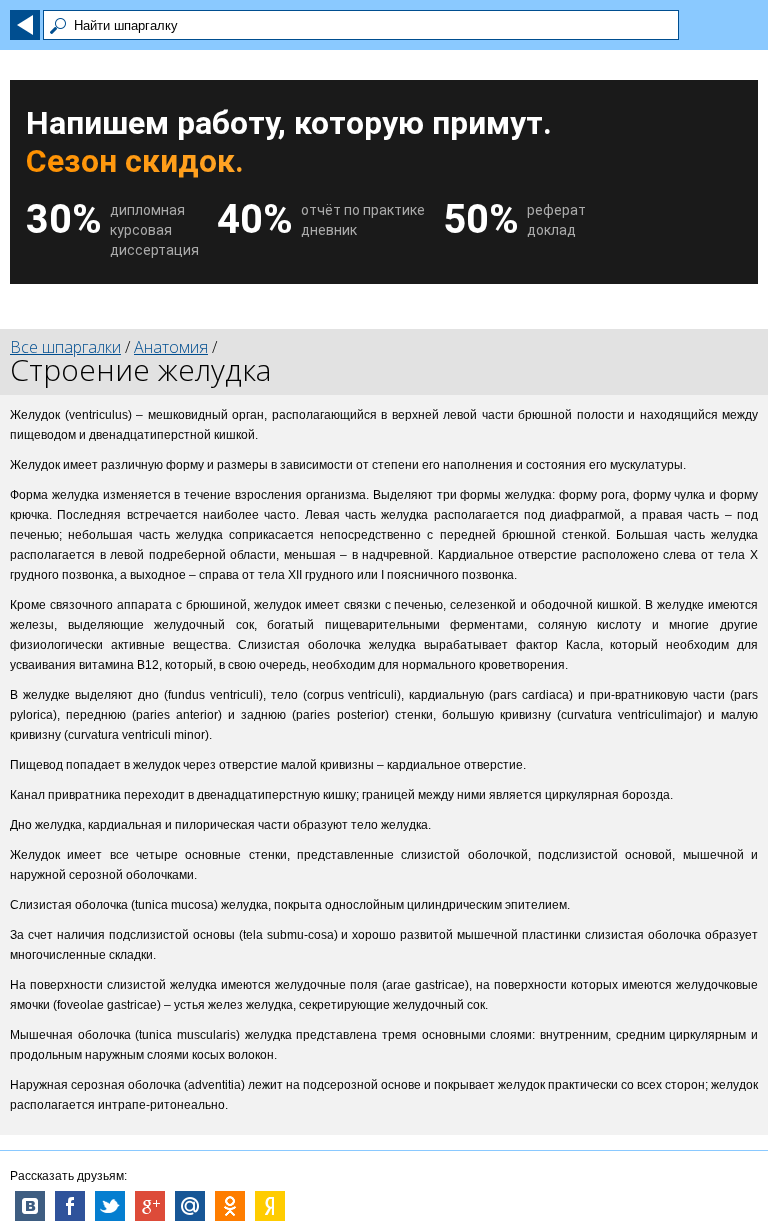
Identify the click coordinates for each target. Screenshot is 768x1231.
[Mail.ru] (190, 1206)
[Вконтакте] (30, 1206)
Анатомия (171, 347)
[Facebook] (70, 1206)
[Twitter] (110, 1206)
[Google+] (150, 1206)
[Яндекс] (270, 1206)
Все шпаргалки (65, 347)
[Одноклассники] (230, 1206)
